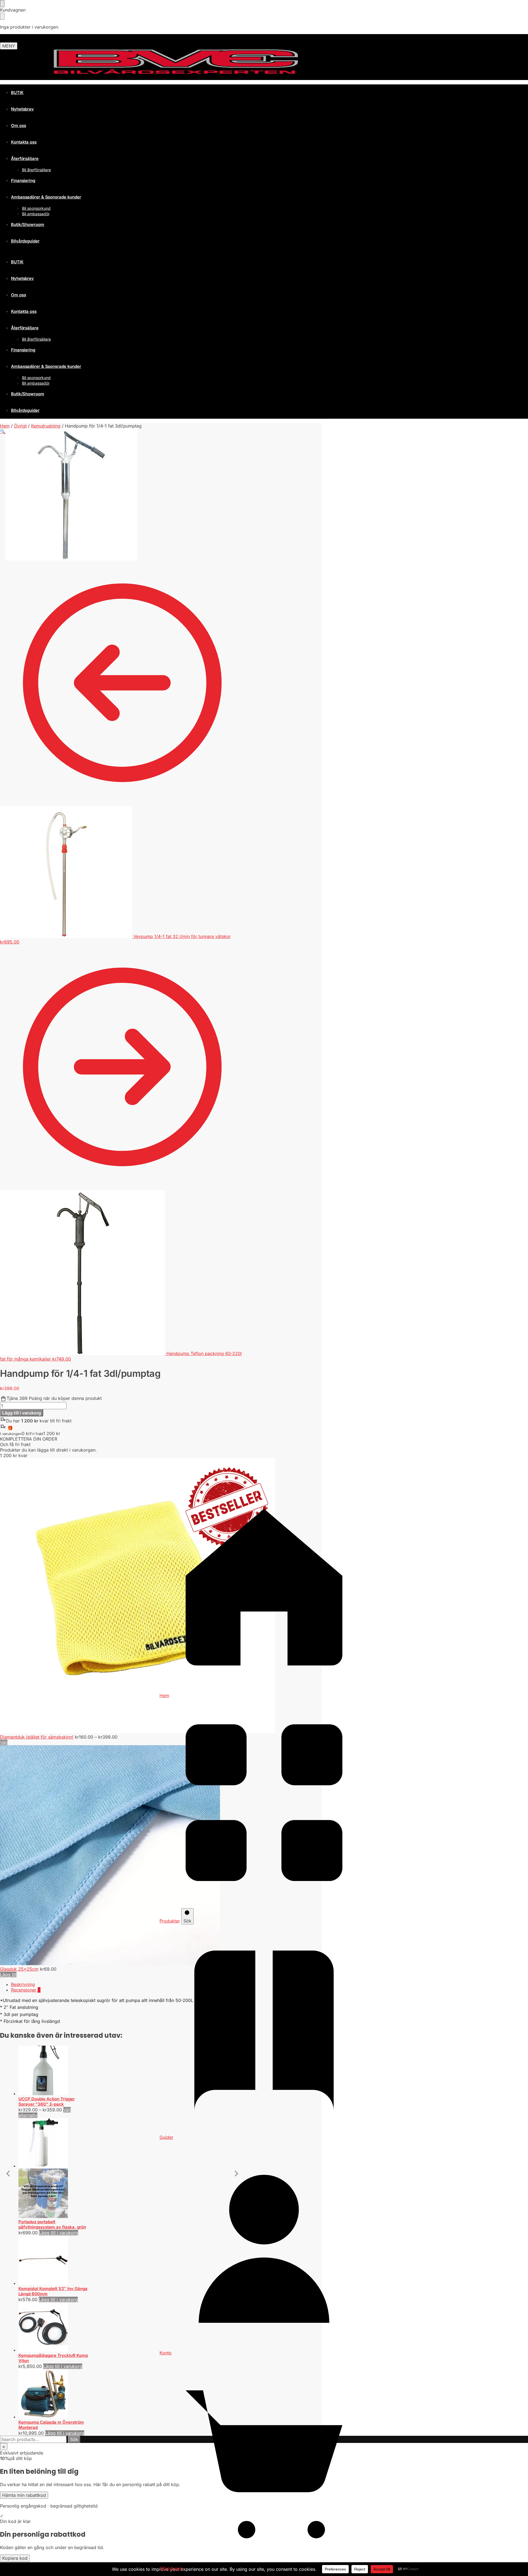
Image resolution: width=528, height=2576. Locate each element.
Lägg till (8, 1974)
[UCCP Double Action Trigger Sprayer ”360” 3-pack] (54, 2071)
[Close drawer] (2, 16)
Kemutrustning (46, 426)
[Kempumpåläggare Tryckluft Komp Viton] (54, 2327)
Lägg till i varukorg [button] (59, 2233)
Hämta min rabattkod (24, 2495)
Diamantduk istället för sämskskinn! (37, 1737)
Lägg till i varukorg (22, 1413)
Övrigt (20, 426)
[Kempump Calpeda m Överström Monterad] (54, 2394)
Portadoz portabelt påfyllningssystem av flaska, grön (52, 2225)
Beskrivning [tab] (23, 1984)
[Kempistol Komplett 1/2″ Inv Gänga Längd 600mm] (54, 2261)
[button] (3, 495)
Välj (4, 1742)
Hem (5, 426)
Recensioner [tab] (26, 1990)
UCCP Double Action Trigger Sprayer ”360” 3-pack (47, 2102)
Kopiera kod (15, 2558)
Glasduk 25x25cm (19, 1969)
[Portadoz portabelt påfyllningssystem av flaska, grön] (54, 2169)
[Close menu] (2, 4)
